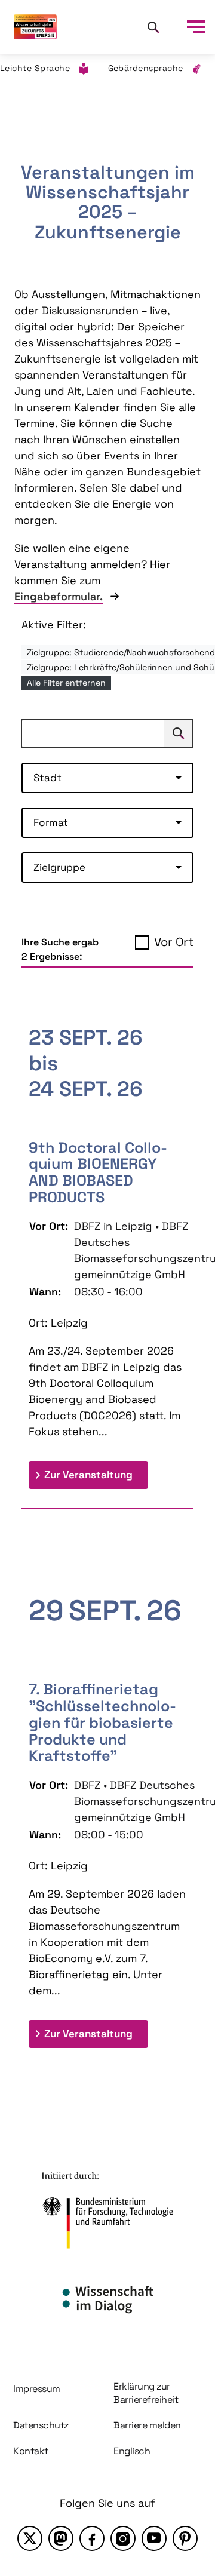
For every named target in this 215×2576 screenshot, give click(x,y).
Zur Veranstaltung (96, 1474)
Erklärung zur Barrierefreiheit (146, 2393)
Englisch (132, 2451)
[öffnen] (196, 27)
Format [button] (51, 822)
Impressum (37, 2389)
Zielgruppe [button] (59, 867)
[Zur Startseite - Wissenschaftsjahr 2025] (35, 27)
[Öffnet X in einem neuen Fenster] (30, 2538)
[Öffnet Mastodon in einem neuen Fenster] (61, 2538)
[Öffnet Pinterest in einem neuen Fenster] (185, 2538)
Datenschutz (41, 2425)
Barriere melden (147, 2425)
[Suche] (153, 27)
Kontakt (31, 2451)
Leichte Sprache (35, 68)
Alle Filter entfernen (66, 683)
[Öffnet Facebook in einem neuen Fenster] (92, 2538)
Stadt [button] (47, 778)
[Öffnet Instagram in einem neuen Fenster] (123, 2538)
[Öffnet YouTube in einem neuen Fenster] (154, 2538)
